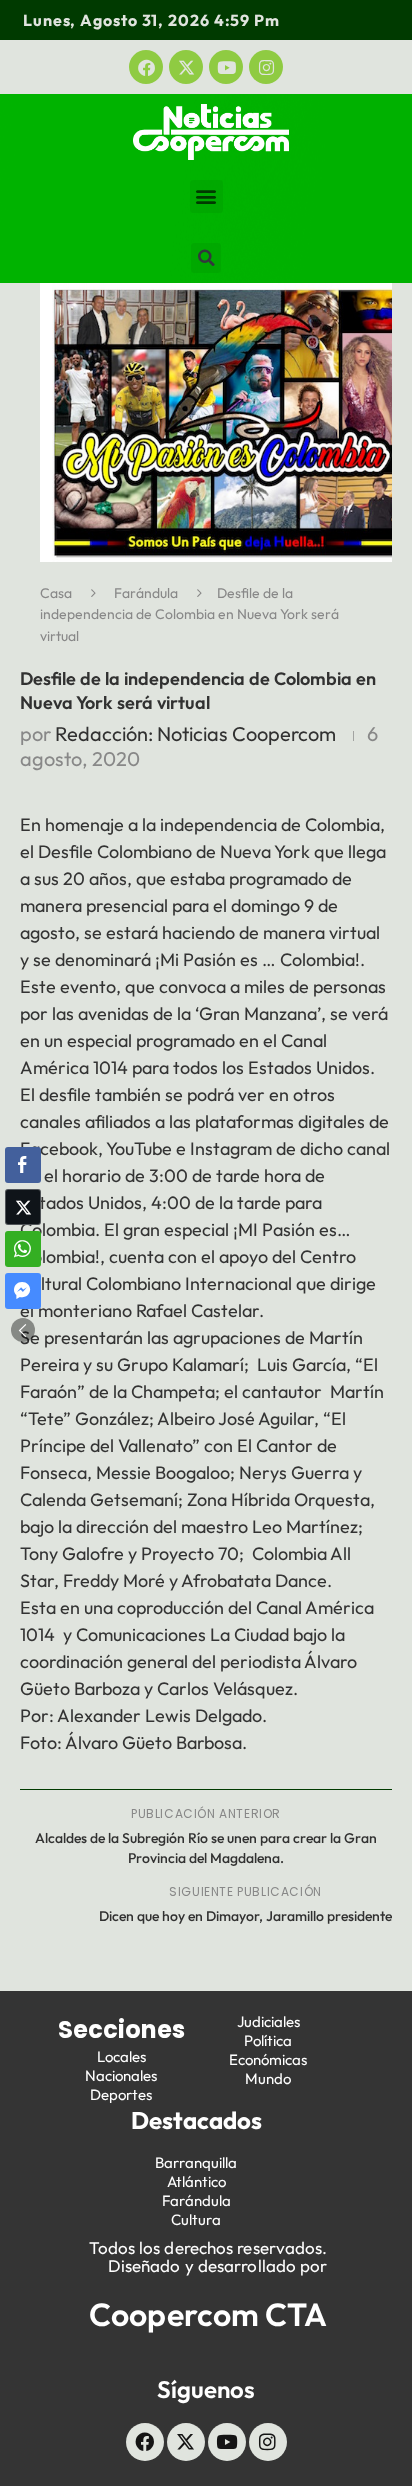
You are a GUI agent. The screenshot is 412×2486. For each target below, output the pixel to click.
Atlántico (196, 2181)
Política (268, 2040)
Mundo (268, 2078)
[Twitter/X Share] (23, 1207)
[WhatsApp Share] (23, 1249)
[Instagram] (266, 67)
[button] (206, 196)
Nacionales (121, 2075)
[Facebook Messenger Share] (23, 1291)
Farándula (146, 593)
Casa (56, 593)
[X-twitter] (186, 67)
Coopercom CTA (208, 2314)
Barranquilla (196, 2162)
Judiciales (268, 2021)
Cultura (196, 2219)
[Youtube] (226, 67)
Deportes (121, 2094)
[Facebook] (146, 67)
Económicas (268, 2059)
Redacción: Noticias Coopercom (195, 733)
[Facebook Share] (23, 1165)
